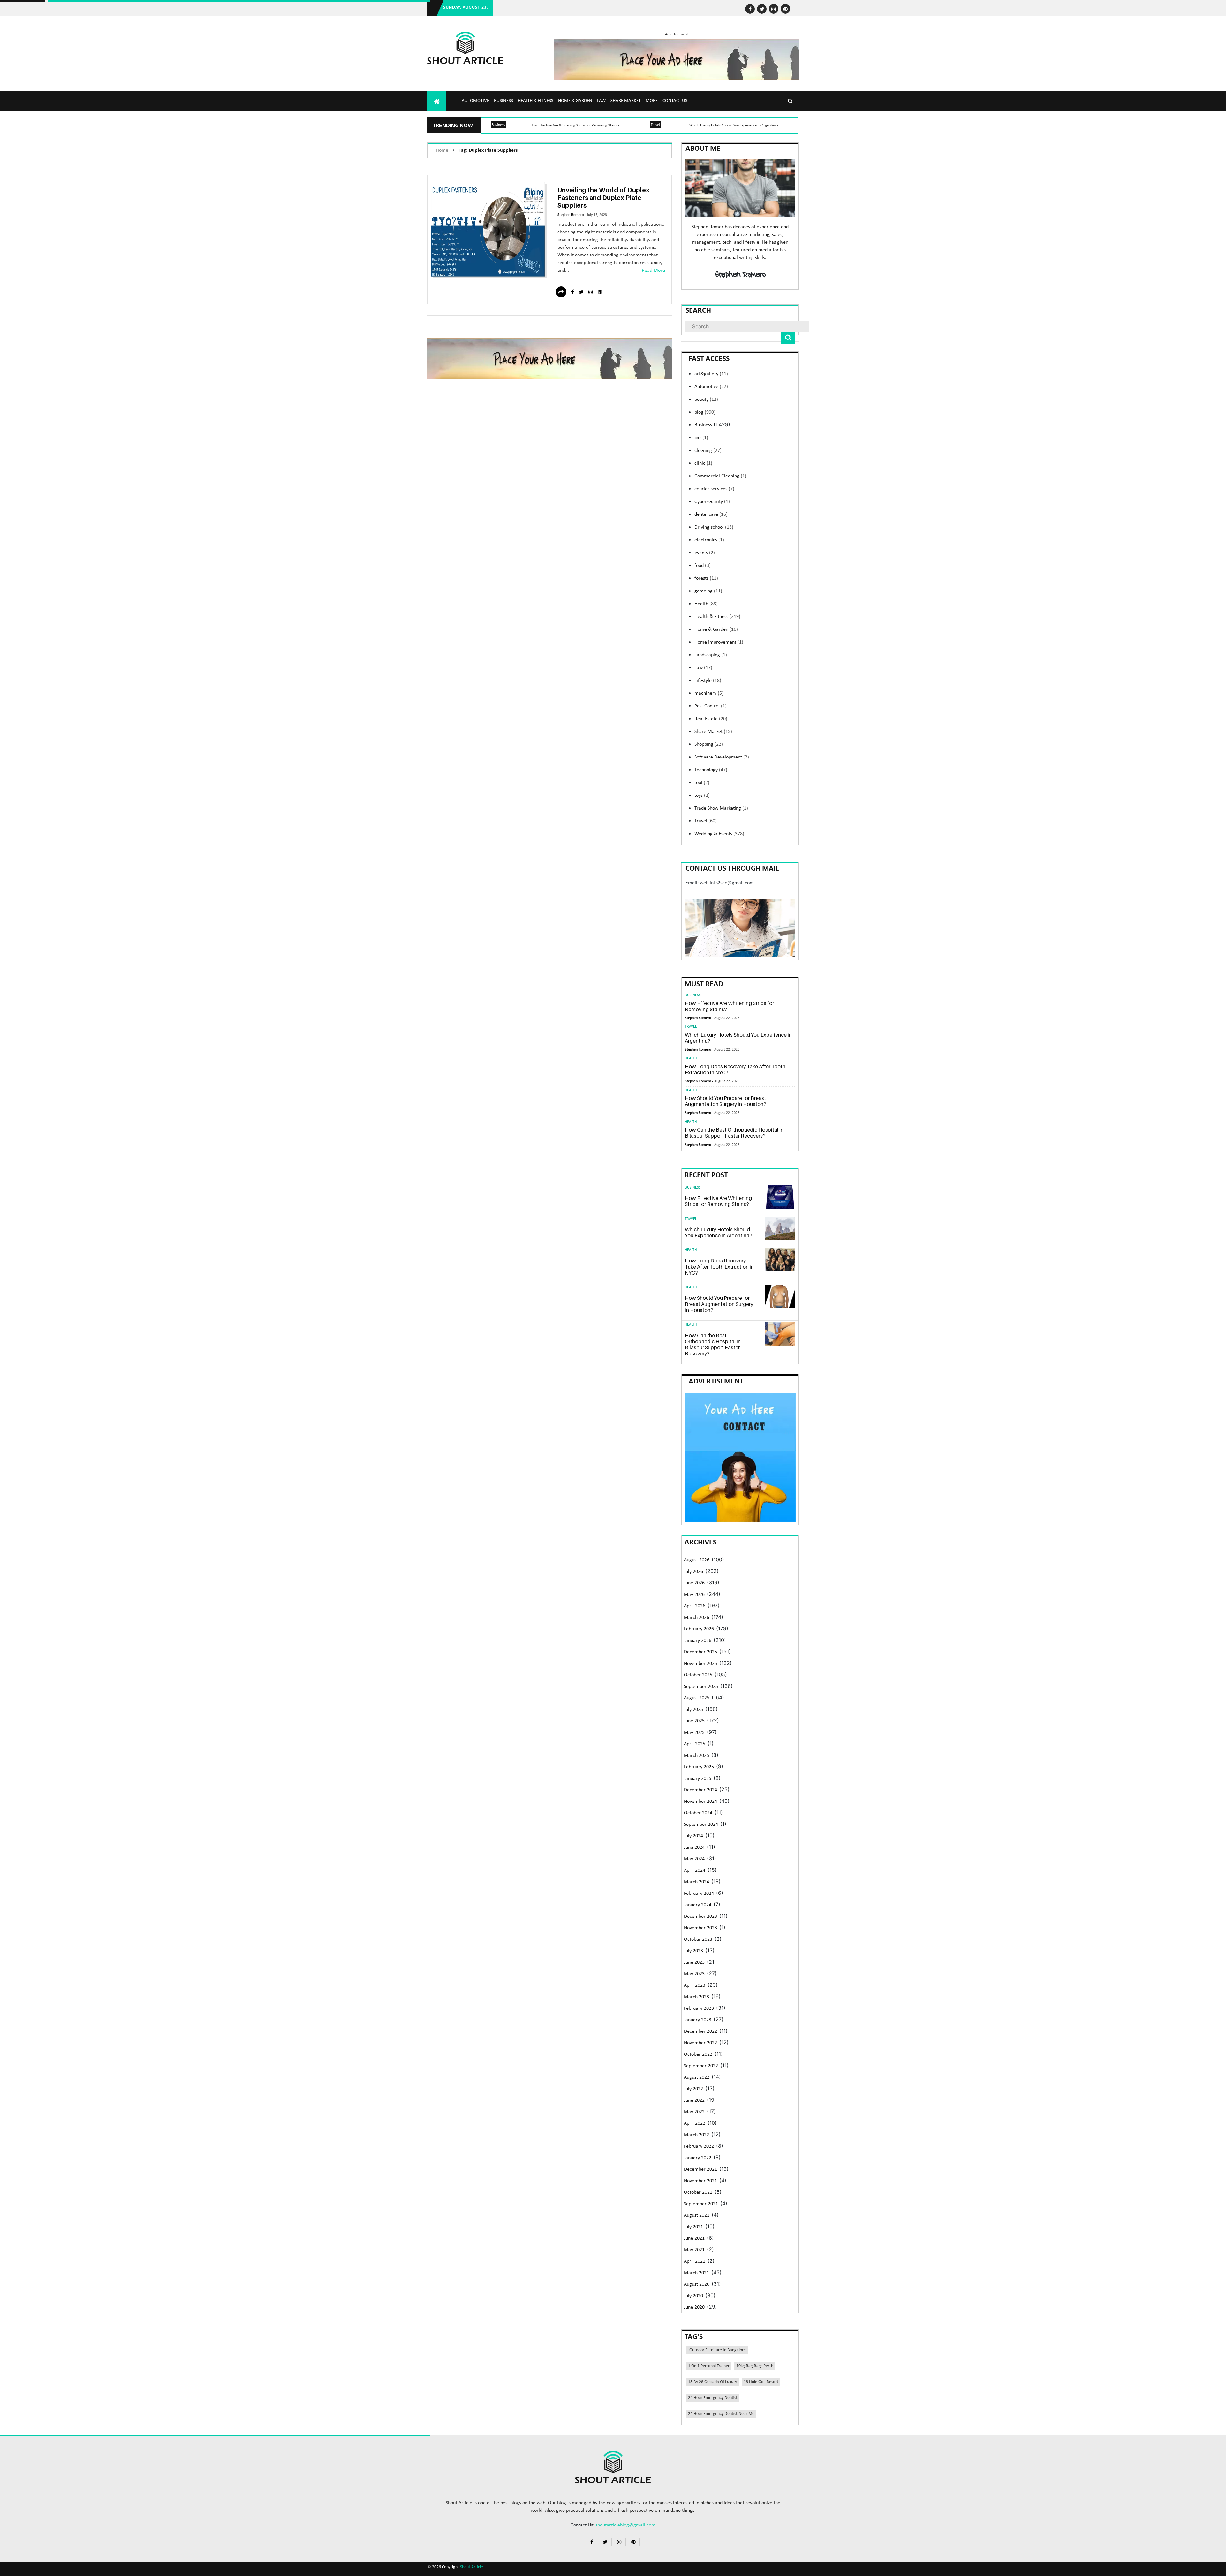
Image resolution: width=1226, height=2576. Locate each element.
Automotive (475, 101)
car (701, 438)
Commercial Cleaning (720, 476)
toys (702, 796)
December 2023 (700, 1917)
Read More (653, 271)
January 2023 (698, 2020)
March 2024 (696, 1882)
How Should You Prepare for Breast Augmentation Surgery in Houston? (726, 1101)
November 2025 (700, 1664)
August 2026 (697, 1560)
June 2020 (694, 2307)
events (705, 553)
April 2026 (695, 1606)
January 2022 (698, 2158)
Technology (711, 770)
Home (442, 150)
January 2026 (698, 1641)
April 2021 (695, 2261)
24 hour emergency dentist (713, 2398)
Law (601, 101)
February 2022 (699, 2146)
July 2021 (693, 2227)
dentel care (711, 514)
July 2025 (693, 1710)
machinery (709, 693)
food (703, 566)
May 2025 (694, 1733)
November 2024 (700, 1802)
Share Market (626, 101)
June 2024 (694, 1848)
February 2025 (699, 1767)
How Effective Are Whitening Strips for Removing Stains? (575, 126)
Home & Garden (575, 101)
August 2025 (697, 1698)
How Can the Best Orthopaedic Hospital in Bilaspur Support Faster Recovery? (734, 1133)
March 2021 (696, 2273)
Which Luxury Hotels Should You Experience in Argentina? (734, 126)
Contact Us (675, 101)
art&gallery (711, 374)
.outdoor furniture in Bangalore (717, 2350)
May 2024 (694, 1859)
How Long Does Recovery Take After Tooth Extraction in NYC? (735, 1069)
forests (706, 578)
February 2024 (699, 1894)
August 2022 (697, 2077)
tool (702, 783)
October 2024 (698, 1813)
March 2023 (696, 1997)
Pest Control (711, 706)
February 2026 (699, 1629)
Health (706, 604)
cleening (708, 451)
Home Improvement (719, 642)
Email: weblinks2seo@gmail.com (720, 883)
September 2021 (701, 2204)
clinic (703, 463)
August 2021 (697, 2215)
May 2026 (694, 1595)
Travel (655, 125)
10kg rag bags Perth (755, 2366)
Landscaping (711, 655)
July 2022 (693, 2089)
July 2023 (693, 1951)
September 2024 (701, 1825)
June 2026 (694, 1583)
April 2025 (695, 1744)
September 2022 (701, 2066)
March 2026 (696, 1618)
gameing (708, 591)
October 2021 (698, 2192)
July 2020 (693, 2296)
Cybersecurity (712, 502)
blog (705, 412)
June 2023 (694, 1962)
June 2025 (694, 1721)
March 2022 (696, 2135)
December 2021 (700, 2169)
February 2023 (699, 2008)
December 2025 (700, 1652)
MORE (652, 101)
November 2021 (700, 2181)
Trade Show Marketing (721, 808)
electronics (709, 540)
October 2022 (698, 2054)
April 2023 (695, 1985)
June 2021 (694, 2238)
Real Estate (711, 719)
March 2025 (696, 1756)
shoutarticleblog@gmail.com (625, 2525)
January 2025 (698, 1779)
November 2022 (700, 2043)
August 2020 (697, 2284)
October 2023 (698, 1940)
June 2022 (694, 2100)
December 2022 (700, 2031)
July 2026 (693, 1572)
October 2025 (698, 1675)
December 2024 (700, 1790)
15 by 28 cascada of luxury (712, 2382)
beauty (706, 400)
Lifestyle (708, 681)
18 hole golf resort (761, 2382)
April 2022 (695, 2123)
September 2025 (701, 1687)
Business (503, 101)
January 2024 (698, 1905)
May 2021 (694, 2250)
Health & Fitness (536, 101)
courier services (714, 489)
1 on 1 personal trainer (709, 2366)
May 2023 (694, 1974)
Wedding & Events (719, 834)
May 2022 (694, 2112)
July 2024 (693, 1836)
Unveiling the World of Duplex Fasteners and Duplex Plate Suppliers (603, 198)
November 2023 (700, 1928)
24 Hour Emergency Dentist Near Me (721, 2414)
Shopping (709, 744)
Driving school (714, 527)
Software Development (722, 757)
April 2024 (695, 1871)
